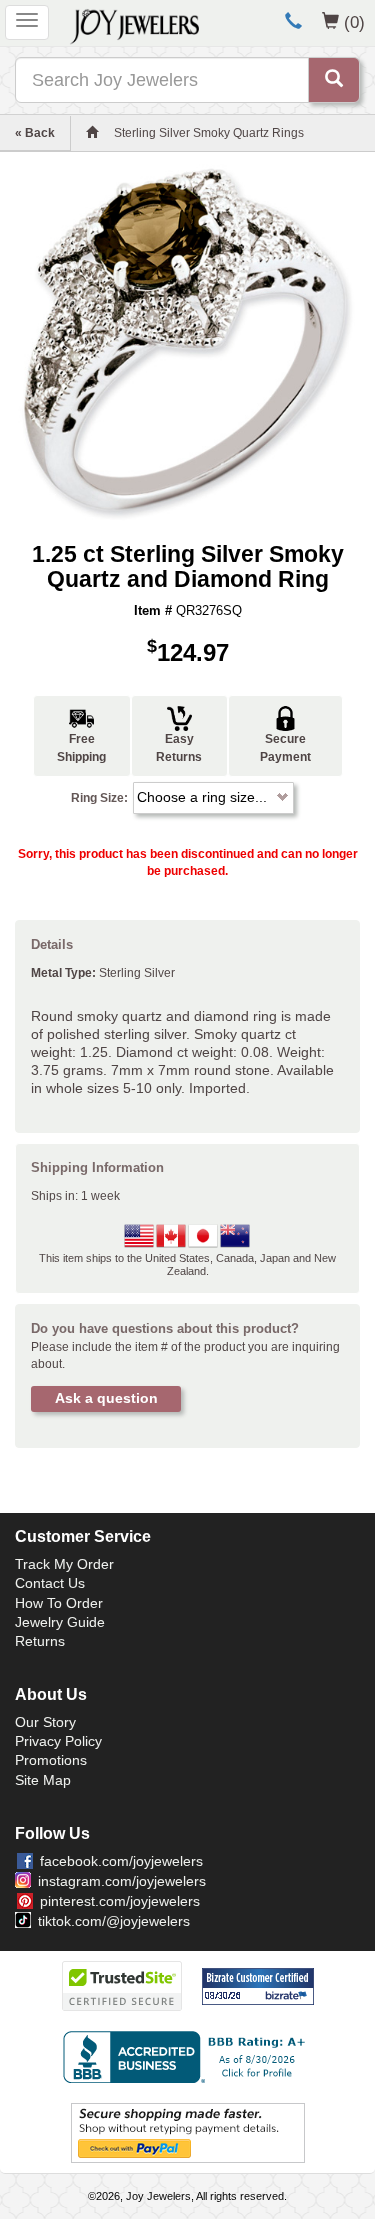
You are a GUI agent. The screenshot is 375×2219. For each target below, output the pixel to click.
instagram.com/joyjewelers (122, 1881)
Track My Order (64, 1564)
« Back (35, 133)
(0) (354, 22)
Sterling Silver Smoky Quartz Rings (209, 133)
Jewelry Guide (60, 1622)
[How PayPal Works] (188, 2133)
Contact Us (50, 1583)
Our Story (45, 1722)
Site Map (43, 1780)
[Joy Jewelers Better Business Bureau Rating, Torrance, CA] (188, 2057)
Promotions (51, 1760)
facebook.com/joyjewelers (121, 1861)
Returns (40, 1641)
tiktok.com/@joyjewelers (114, 1921)
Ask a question (106, 1398)
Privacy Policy (58, 1741)
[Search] (334, 80)
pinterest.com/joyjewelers (120, 1901)
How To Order (59, 1603)
